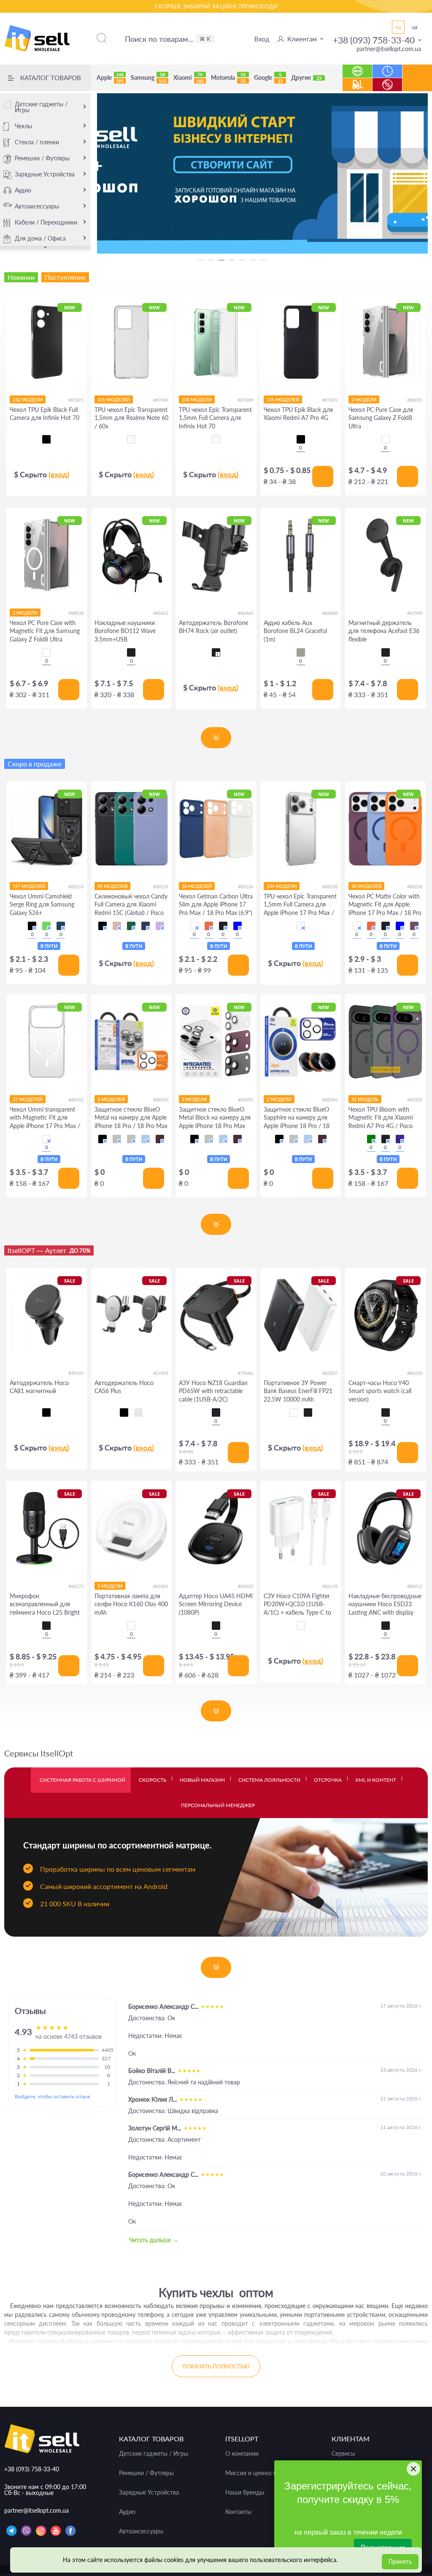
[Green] (371, 1139)
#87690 (161, 400)
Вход (262, 39)
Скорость (153, 1780)
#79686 (246, 1373)
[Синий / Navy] (61, 926)
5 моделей (111, 1099)
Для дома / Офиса (40, 238)
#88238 (330, 886)
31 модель (365, 1099)
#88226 (161, 886)
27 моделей (28, 1099)
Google (268, 78)
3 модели (110, 1586)
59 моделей (112, 886)
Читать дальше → (154, 2240)
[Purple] (400, 1139)
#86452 (161, 613)
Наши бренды (245, 2492)
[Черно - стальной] (138, 1412)
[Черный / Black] (32, 926)
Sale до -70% (387, 80)
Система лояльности (269, 1780)
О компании (242, 2454)
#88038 (76, 613)
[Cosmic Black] (308, 1412)
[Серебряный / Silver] (131, 1139)
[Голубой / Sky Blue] (146, 1139)
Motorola (228, 78)
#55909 (161, 1373)
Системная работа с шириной (82, 1780)
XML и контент (376, 1780)
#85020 (246, 1586)
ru (398, 27)
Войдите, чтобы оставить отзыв (52, 2096)
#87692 (330, 400)
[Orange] (209, 926)
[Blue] (238, 926)
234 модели (197, 399)
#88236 (246, 886)
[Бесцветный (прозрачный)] (131, 439)
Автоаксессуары (37, 206)
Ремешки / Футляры (42, 158)
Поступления (357, 80)
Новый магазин (202, 1780)
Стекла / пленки (37, 142)
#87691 (76, 400)
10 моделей (197, 886)
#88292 (76, 1100)
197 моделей (29, 886)
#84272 (76, 1586)
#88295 (246, 1100)
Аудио (23, 190)
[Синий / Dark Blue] (146, 926)
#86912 (415, 1586)
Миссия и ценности (252, 2473)
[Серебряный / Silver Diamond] (117, 1139)
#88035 (415, 400)
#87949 (415, 613)
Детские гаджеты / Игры (41, 107)
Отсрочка (328, 1780)
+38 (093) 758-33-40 (374, 40)
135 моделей (283, 399)
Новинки (358, 67)
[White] (194, 926)
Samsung (148, 78)
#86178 (330, 1586)
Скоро (387, 67)
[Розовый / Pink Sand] (117, 926)
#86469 (246, 613)
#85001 (161, 1586)
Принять (400, 2561)
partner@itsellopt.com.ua (389, 49)
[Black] (131, 652)
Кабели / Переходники (46, 222)
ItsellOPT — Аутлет (49, 1250)
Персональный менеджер (218, 1805)
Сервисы (343, 2454)
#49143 (76, 1373)
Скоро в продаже (35, 764)
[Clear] (386, 439)
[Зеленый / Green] (46, 926)
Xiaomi (189, 78)
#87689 (246, 400)
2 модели (364, 399)
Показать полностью (216, 2366)
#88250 (415, 886)
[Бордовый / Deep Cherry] (160, 1139)
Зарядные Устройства (45, 174)
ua (414, 27)
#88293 (161, 1100)
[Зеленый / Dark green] (131, 926)
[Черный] (46, 439)
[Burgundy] (414, 926)
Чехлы (23, 126)
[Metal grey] (301, 652)
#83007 (330, 1373)
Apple (110, 78)
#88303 (415, 1100)
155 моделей (114, 399)
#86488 (330, 613)
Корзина (417, 84)
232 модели (28, 399)
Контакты (238, 2512)
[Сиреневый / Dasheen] (160, 926)
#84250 (415, 1373)
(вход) (59, 474)
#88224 (76, 886)
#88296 (330, 1100)
